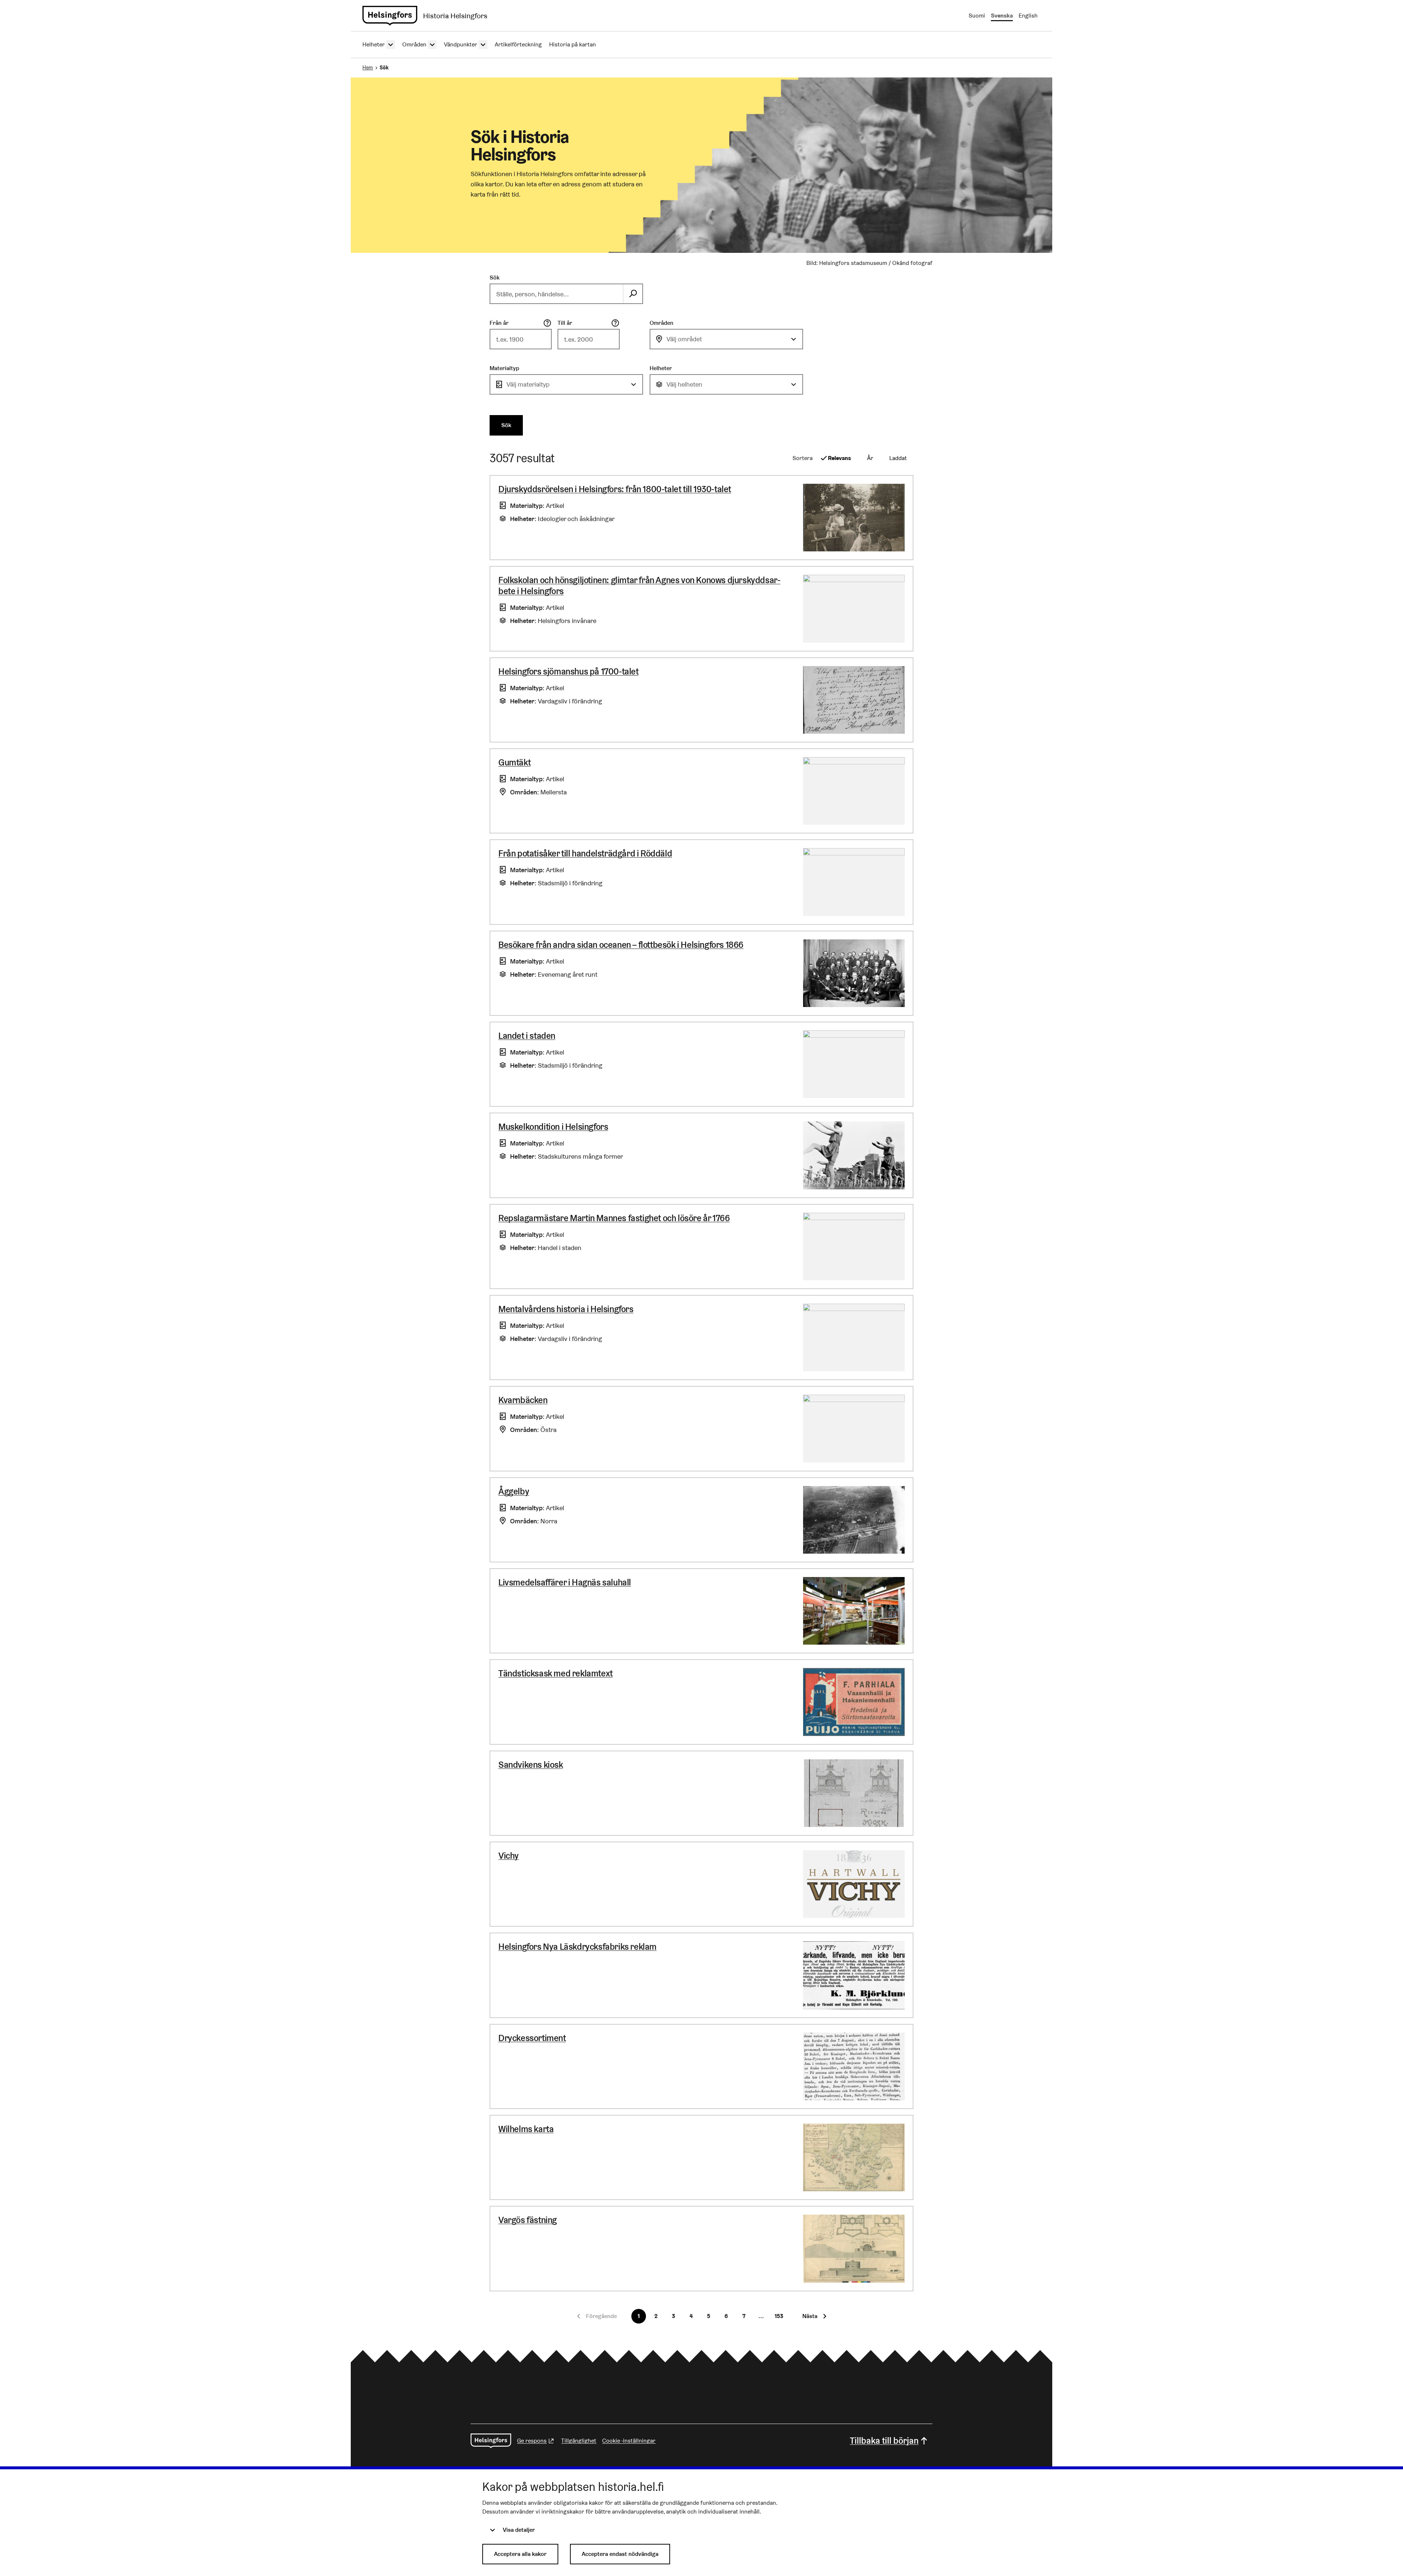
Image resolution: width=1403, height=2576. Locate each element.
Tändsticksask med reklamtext (556, 1673)
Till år (565, 323)
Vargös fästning (528, 2220)
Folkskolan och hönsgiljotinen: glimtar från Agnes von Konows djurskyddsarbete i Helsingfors (639, 586)
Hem (368, 68)
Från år (499, 323)
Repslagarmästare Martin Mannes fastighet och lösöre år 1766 (614, 1218)
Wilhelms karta (526, 2129)
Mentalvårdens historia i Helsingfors (566, 1309)
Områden (661, 323)
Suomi (977, 16)
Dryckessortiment (532, 2038)
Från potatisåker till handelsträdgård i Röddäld (585, 853)
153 (779, 2316)
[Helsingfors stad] (491, 2441)
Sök (495, 278)
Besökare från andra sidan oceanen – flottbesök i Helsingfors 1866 (621, 945)
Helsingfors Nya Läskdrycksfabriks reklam (577, 1947)
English (1028, 16)
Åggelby (514, 1491)
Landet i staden (527, 1036)
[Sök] (633, 294)
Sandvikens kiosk (531, 1765)
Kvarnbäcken (523, 1400)
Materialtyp (504, 368)
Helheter (661, 368)
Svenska (1002, 16)
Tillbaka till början (884, 2441)
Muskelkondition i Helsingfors (553, 1127)
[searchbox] (557, 294)
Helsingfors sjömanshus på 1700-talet (569, 671)
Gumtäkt (514, 762)
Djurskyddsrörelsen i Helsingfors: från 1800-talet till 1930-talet (615, 489)
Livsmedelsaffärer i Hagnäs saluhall (565, 1582)
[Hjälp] (547, 323)
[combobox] (726, 339)
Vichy (509, 1856)
